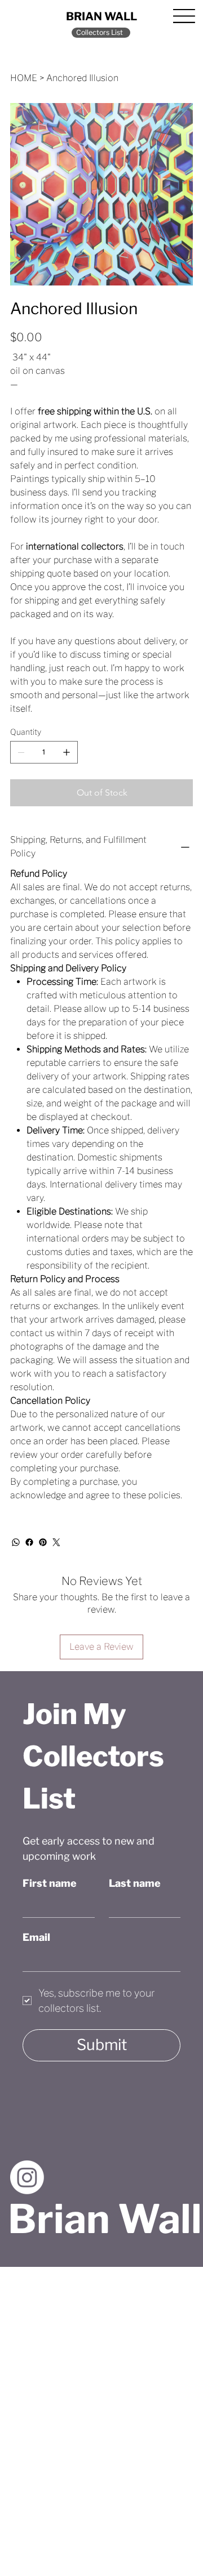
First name (50, 1883)
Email (36, 1937)
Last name (135, 1883)
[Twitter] (56, 1542)
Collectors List (100, 32)
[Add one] (67, 752)
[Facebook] (29, 1542)
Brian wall (101, 16)
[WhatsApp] (16, 1542)
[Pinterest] (43, 1542)
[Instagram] (27, 2177)
